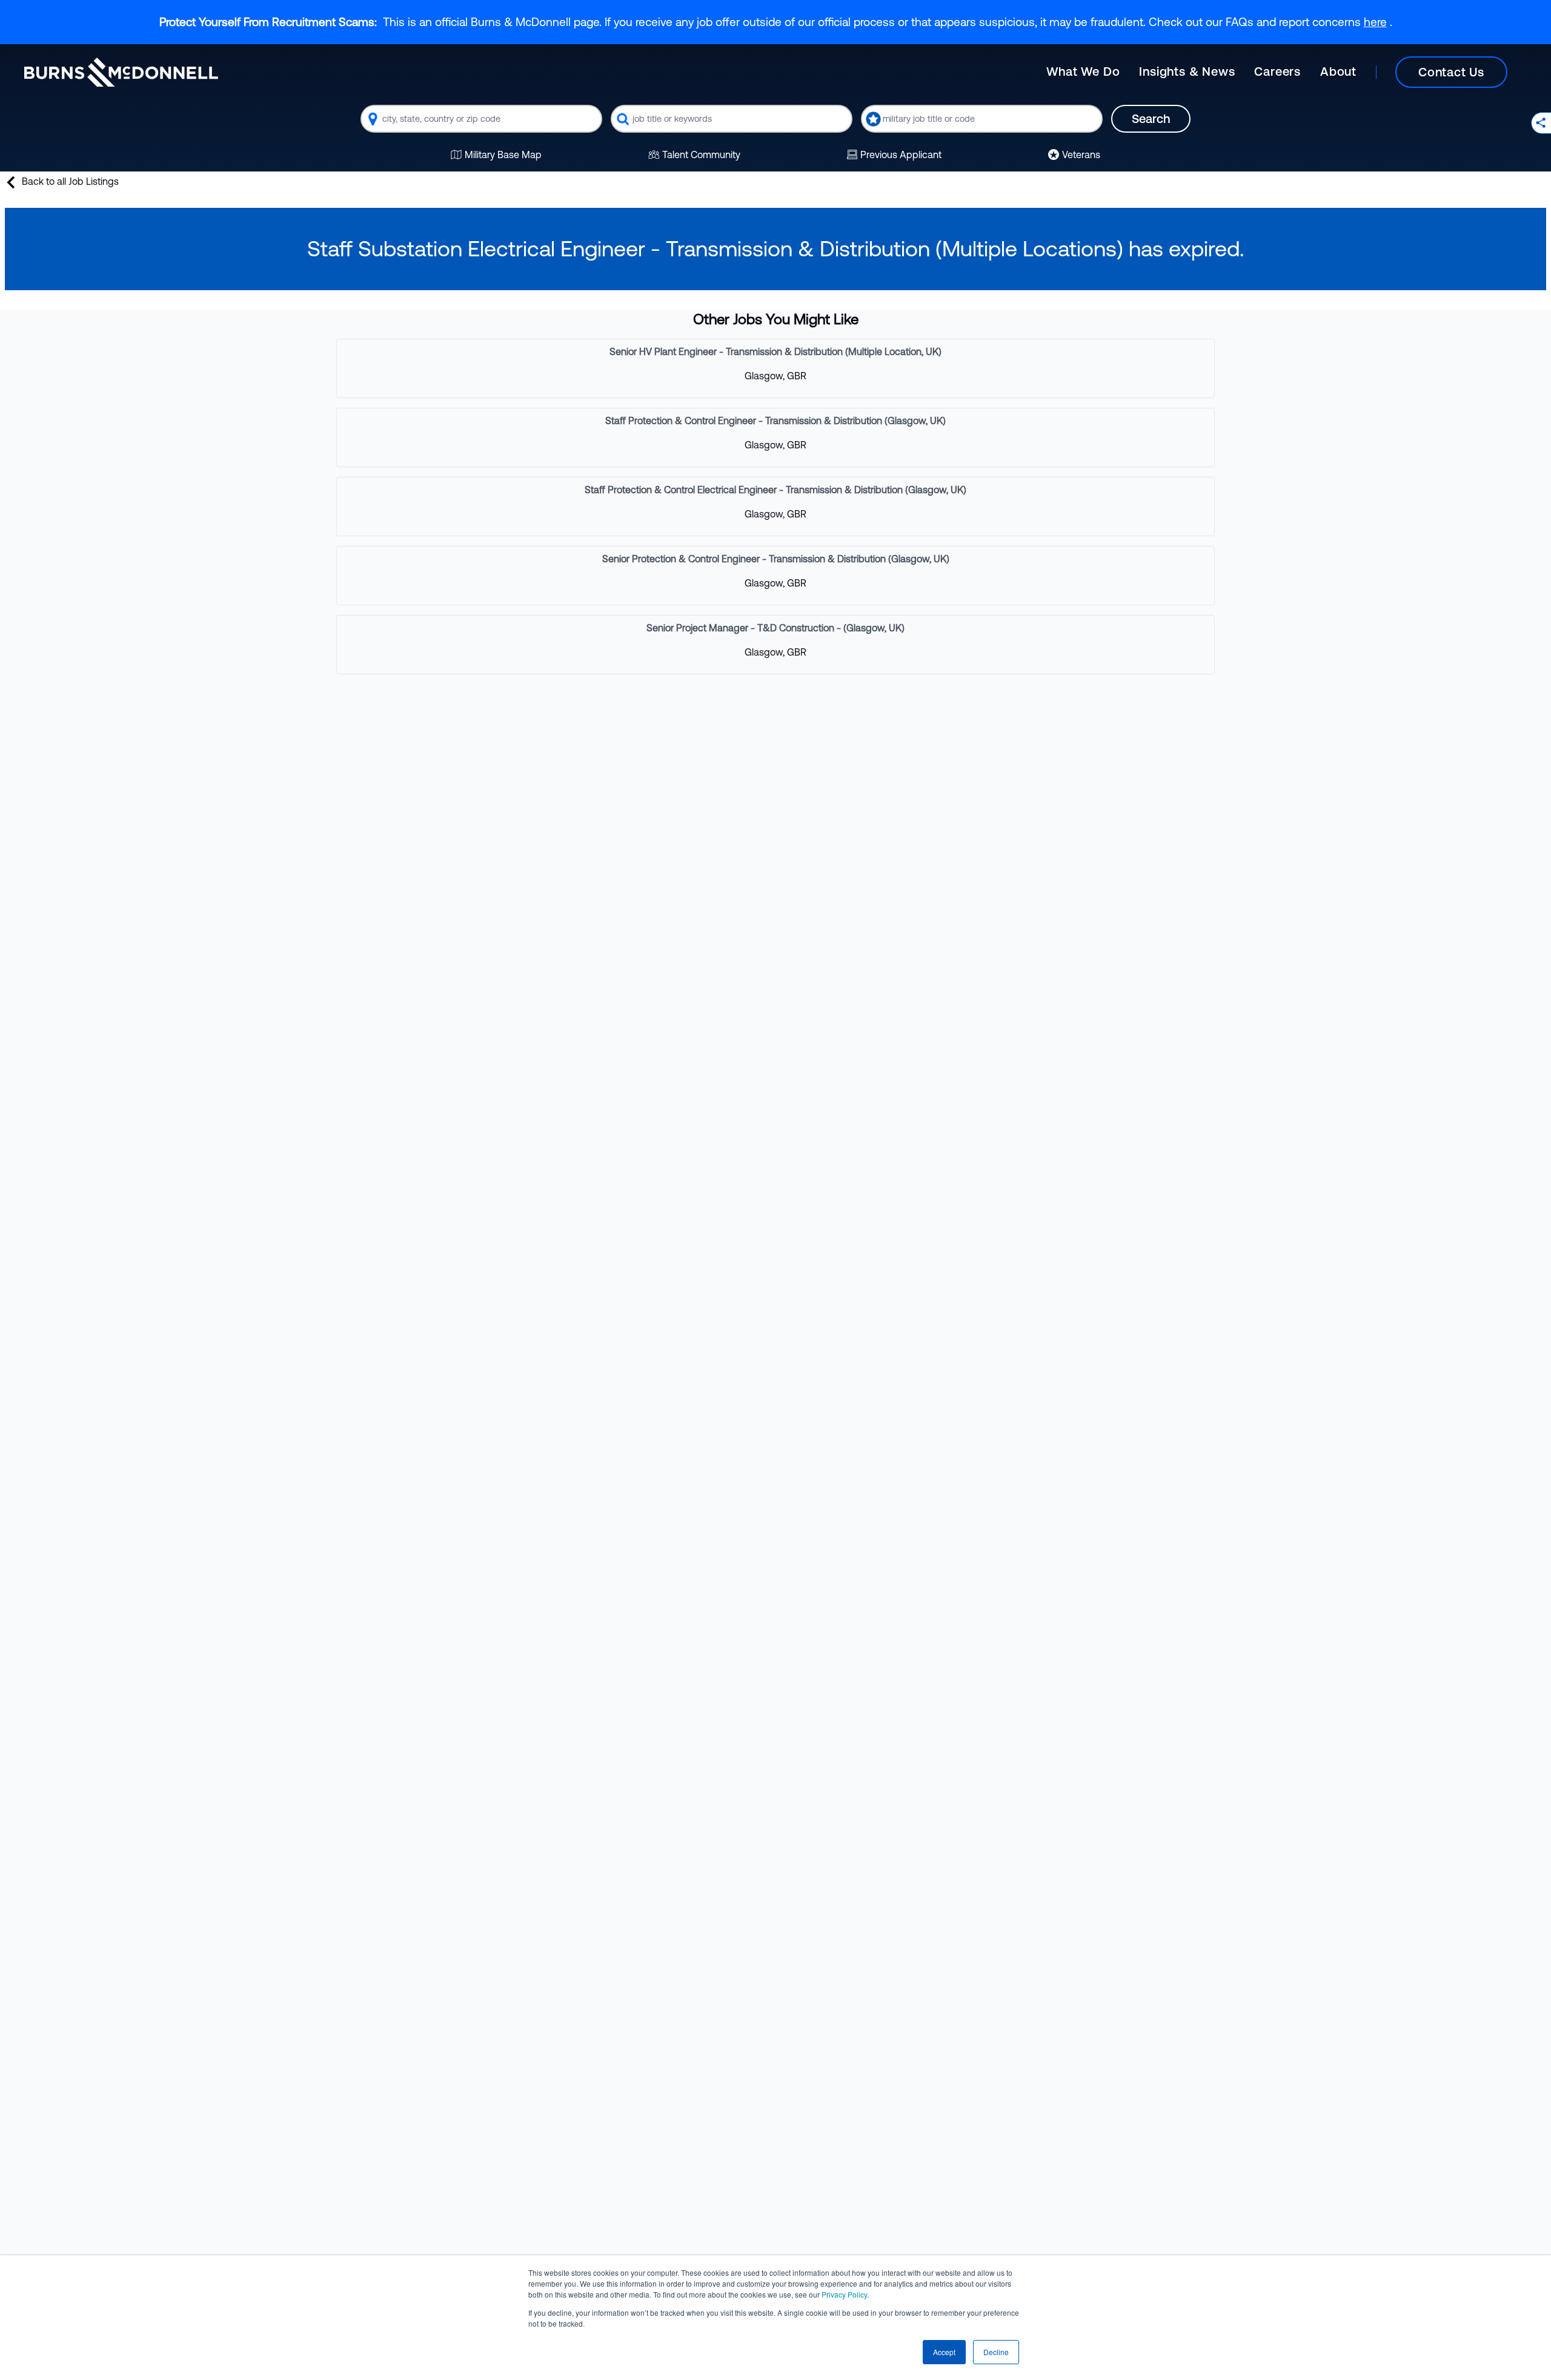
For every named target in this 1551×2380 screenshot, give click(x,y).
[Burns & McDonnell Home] (121, 72)
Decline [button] (996, 2352)
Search (1151, 118)
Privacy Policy (844, 2294)
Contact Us (1451, 72)
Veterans (1081, 155)
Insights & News (1187, 71)
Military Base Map (503, 155)
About (1338, 71)
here (1375, 22)
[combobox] (481, 119)
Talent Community (701, 155)
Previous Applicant (901, 155)
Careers (1277, 71)
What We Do (1083, 71)
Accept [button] (944, 2352)
